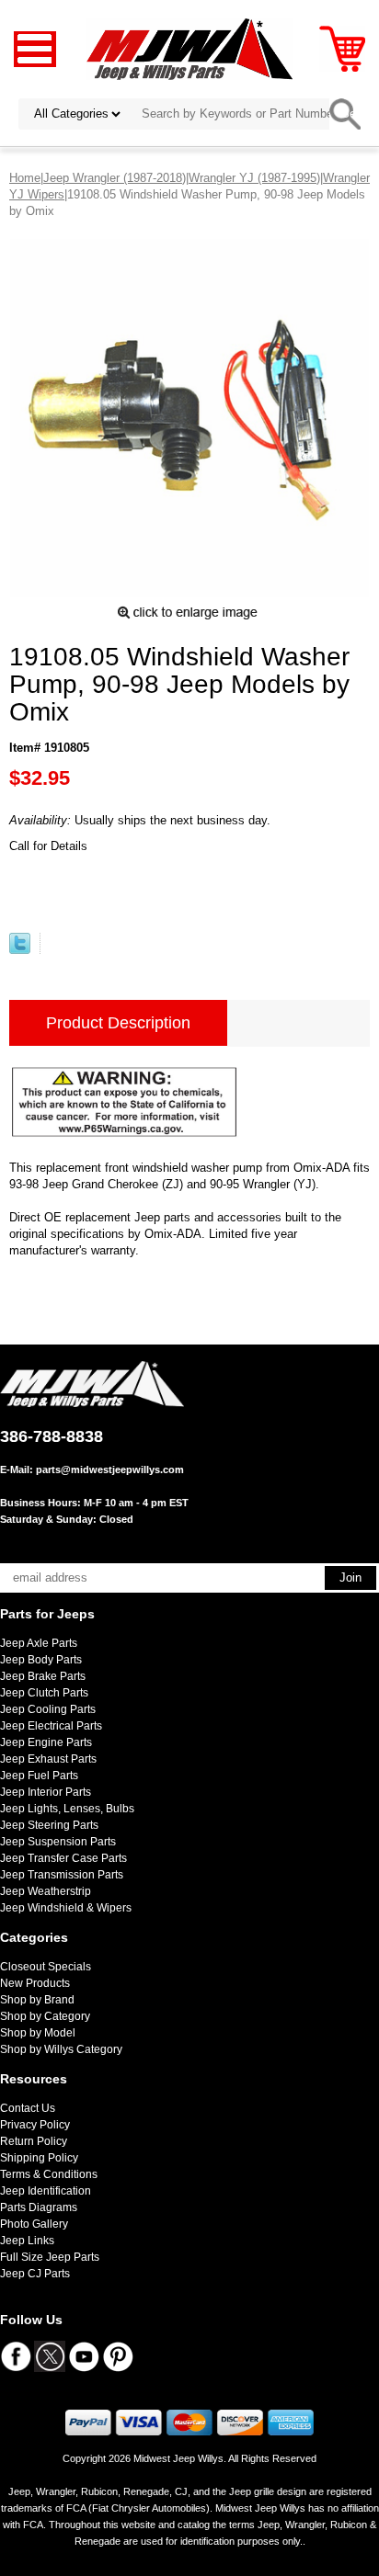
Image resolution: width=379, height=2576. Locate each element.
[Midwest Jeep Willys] (190, 48)
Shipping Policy (39, 2158)
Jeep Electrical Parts (51, 1726)
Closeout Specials (46, 1967)
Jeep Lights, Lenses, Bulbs (67, 1809)
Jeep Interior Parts (46, 1792)
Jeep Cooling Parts (48, 1709)
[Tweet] (20, 950)
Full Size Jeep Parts (50, 2257)
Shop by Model (38, 2033)
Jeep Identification (46, 2191)
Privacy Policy (35, 2125)
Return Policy (34, 2141)
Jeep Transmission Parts (62, 1875)
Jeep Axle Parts (39, 1643)
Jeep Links (27, 2241)
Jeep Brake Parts (43, 1676)
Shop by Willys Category (61, 2049)
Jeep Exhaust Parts (48, 1759)
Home (25, 178)
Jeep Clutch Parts (44, 1693)
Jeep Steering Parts (49, 1825)
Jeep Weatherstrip (46, 1891)
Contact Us (28, 2108)
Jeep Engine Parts (46, 1742)
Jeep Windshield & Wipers (66, 1908)
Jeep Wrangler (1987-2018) (115, 178)
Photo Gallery (34, 2224)
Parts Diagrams (39, 2207)
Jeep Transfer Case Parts (63, 1858)
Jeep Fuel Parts (39, 1776)
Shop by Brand (37, 2000)
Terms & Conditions (49, 2174)
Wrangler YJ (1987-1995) (254, 178)
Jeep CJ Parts (35, 2274)
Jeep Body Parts (41, 1660)
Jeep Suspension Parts (58, 1842)
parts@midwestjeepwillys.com (110, 1470)
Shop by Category (45, 2016)
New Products (35, 1983)
